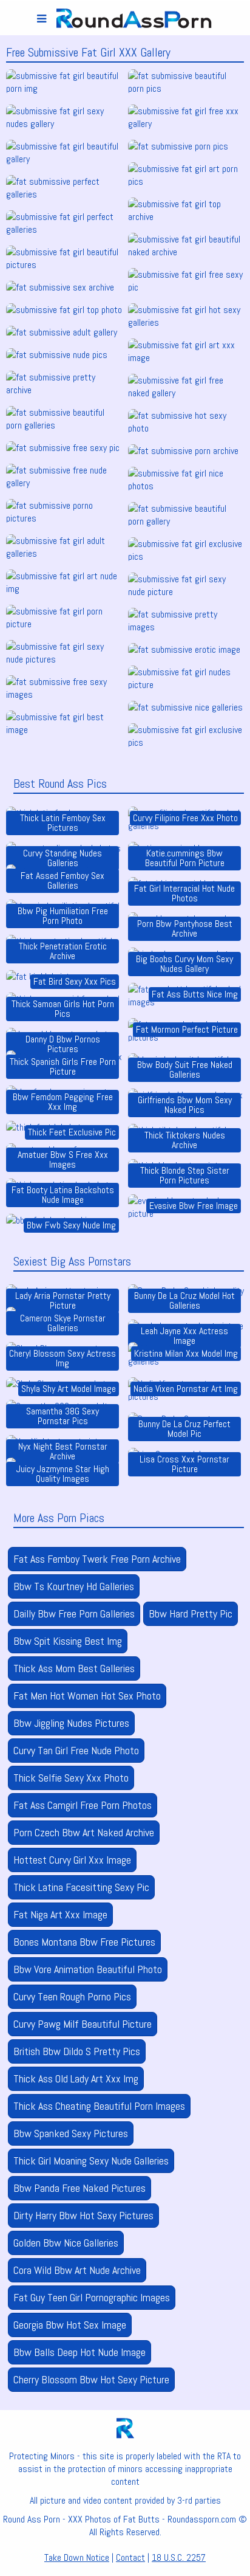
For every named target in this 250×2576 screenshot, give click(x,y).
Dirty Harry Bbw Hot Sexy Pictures (83, 2215)
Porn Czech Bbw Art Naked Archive (84, 1832)
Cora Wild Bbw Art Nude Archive (77, 2270)
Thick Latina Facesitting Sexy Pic (81, 1887)
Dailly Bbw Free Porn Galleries (74, 1613)
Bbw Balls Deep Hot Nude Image (79, 2352)
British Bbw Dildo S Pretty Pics (77, 2051)
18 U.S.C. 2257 (179, 2557)
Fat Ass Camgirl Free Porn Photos (83, 1805)
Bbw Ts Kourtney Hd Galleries (74, 1586)
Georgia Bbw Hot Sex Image (70, 2325)
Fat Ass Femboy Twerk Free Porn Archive (97, 1559)
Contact (130, 2557)
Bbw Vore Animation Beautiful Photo (88, 1969)
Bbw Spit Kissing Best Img (68, 1641)
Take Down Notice (77, 2557)
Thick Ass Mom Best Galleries (74, 1668)
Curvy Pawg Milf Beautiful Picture (83, 2024)
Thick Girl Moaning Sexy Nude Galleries (91, 2161)
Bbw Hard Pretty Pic (191, 1613)
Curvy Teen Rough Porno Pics (72, 1996)
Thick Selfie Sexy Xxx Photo (71, 1778)
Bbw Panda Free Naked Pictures (79, 2188)
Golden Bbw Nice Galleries (66, 2243)
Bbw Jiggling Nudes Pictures (71, 1723)
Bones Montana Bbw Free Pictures (84, 1942)
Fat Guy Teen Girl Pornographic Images (92, 2297)
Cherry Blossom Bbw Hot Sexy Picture (91, 2379)
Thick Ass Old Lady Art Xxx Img (76, 2078)
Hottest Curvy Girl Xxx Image (72, 1860)
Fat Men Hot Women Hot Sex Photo (87, 1696)
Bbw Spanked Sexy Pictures (71, 2133)
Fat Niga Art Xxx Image (60, 1914)
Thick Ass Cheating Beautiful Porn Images (99, 2106)
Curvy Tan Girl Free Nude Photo (76, 1750)
